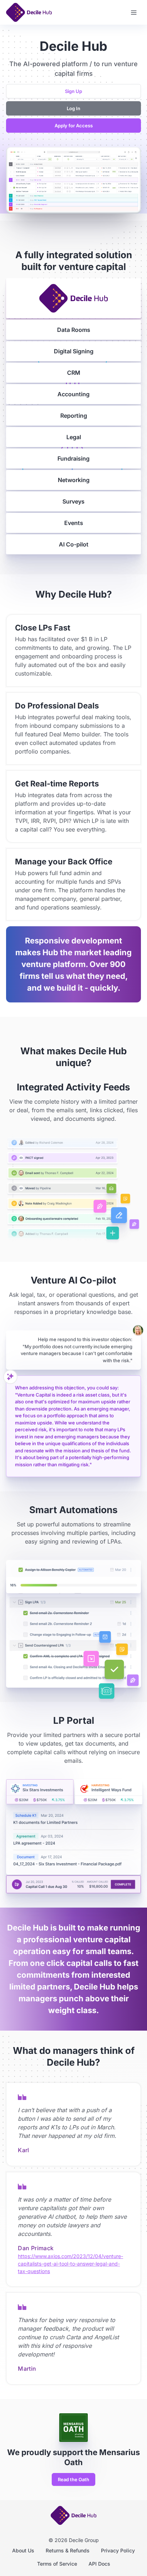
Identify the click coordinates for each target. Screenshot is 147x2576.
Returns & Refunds (68, 2550)
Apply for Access (74, 126)
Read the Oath (73, 2479)
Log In (73, 108)
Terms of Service (57, 2564)
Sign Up (73, 91)
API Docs (99, 2564)
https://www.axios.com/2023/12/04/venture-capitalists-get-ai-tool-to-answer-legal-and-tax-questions (70, 2264)
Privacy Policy (118, 2550)
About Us (23, 2550)
